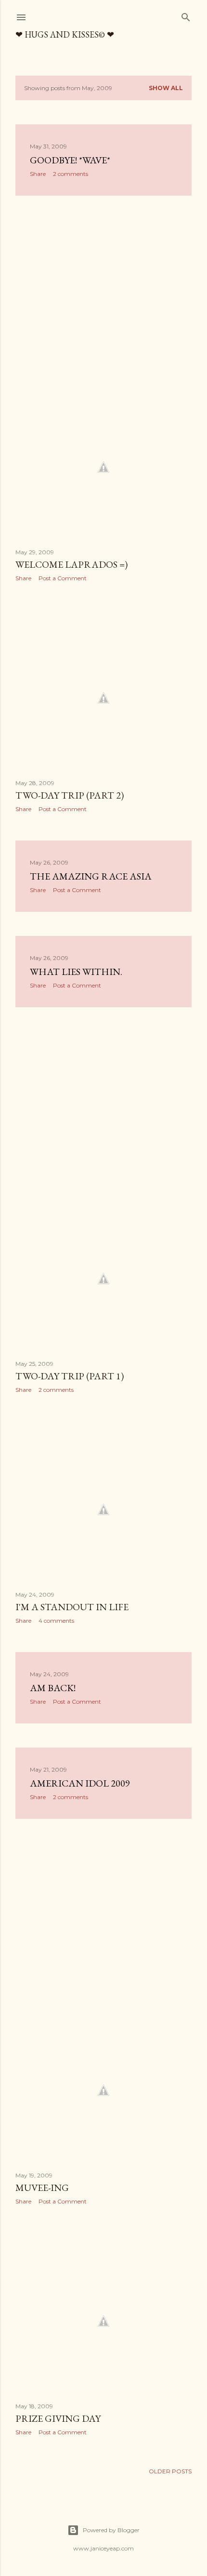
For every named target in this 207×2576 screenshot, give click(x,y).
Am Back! (53, 1688)
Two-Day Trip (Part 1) (70, 1376)
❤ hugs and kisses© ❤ (65, 34)
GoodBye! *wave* (70, 160)
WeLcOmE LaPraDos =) (71, 564)
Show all (166, 88)
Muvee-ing (42, 2188)
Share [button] (38, 174)
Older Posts (170, 2471)
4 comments (56, 1621)
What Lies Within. (76, 972)
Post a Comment (63, 578)
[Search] (186, 15)
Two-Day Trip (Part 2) (70, 795)
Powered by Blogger (111, 2530)
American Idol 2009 (80, 1783)
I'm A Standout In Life (72, 1607)
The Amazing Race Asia (91, 876)
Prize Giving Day (58, 2418)
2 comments (71, 174)
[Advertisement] (103, 287)
